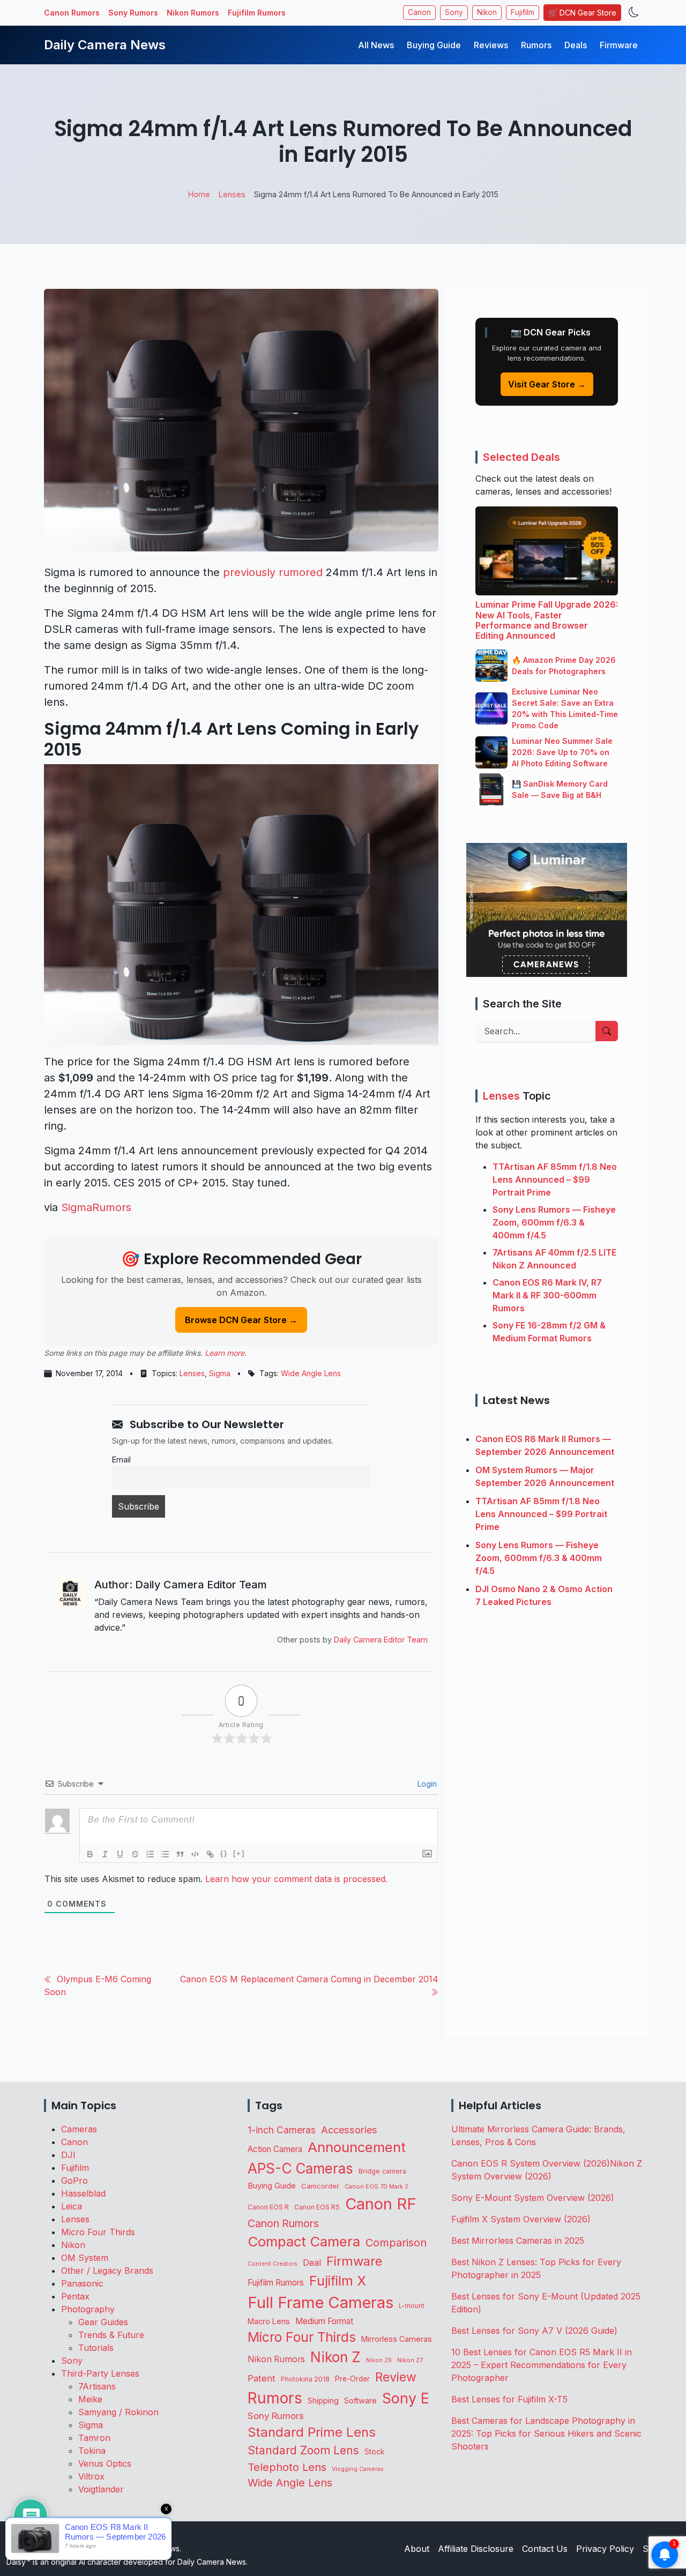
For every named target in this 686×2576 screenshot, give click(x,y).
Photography (88, 2309)
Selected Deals (521, 457)
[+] (239, 1853)
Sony (454, 12)
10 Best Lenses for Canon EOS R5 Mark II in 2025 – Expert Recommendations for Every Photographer (542, 2365)
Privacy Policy (605, 2549)
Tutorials (96, 2348)
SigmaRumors (96, 1207)
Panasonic (82, 2283)
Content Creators (273, 2264)
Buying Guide (434, 45)
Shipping (323, 2400)
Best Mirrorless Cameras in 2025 (519, 2241)
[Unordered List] (165, 1854)
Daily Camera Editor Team (381, 1640)
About (417, 2549)
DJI (68, 2155)
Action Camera (275, 2149)
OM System (85, 2258)
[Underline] (120, 1854)
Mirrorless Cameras (397, 2339)
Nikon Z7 (410, 2360)
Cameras (79, 2129)
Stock (374, 2452)
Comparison (396, 2243)
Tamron (94, 2438)
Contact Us (545, 2549)
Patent (262, 2378)
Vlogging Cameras (358, 2469)
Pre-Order (352, 2379)
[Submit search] (607, 1031)
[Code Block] (195, 1854)
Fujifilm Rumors (257, 13)
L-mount (412, 2306)
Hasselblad (83, 2193)
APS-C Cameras (300, 2168)
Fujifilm (523, 12)
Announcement (357, 2147)
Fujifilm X (338, 2281)
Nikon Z (335, 2357)
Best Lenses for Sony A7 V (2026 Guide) (534, 2331)
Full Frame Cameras (320, 2302)
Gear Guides (103, 2322)
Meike (90, 2399)
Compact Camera (304, 2241)
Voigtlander (101, 2489)
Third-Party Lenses (100, 2373)
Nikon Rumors (193, 13)
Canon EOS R (268, 2207)
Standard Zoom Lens (303, 2450)
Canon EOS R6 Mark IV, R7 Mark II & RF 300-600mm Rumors (547, 1295)
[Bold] (90, 1854)
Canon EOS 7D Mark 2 (376, 2186)
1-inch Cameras (282, 2130)
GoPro (74, 2181)
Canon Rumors (72, 13)
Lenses (192, 1373)
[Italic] (105, 1854)
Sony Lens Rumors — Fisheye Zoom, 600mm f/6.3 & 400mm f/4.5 (554, 1222)
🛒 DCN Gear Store (582, 13)
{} (224, 1853)
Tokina (92, 2451)
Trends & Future (111, 2335)
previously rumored (273, 572)
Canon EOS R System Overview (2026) (531, 2163)
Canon (419, 12)
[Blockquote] (180, 1854)
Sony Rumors (133, 13)
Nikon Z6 (379, 2360)
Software (360, 2401)
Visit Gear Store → (547, 384)
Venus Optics (105, 2463)
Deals (576, 45)
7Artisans (97, 2386)
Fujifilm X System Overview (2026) (521, 2219)
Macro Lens (269, 2321)
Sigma (220, 1373)
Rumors (536, 45)
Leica (72, 2206)
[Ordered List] (150, 1854)
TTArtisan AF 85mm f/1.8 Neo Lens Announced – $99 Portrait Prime (555, 1179)
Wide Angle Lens (311, 1373)
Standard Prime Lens (312, 2432)
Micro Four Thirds (98, 2232)
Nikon (487, 12)
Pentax (75, 2296)
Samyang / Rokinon (118, 2412)
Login (426, 1784)
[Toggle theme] (634, 13)
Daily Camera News (105, 45)
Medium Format (324, 2321)
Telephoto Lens (287, 2467)
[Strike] (135, 1854)
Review (396, 2377)
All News (376, 45)
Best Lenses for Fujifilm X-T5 (509, 2399)
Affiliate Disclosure (476, 2549)
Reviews (491, 45)
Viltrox (91, 2476)
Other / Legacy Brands (107, 2271)
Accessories (349, 2130)
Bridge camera (382, 2171)
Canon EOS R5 (317, 2207)
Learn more (225, 1353)
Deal (312, 2263)
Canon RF (381, 2204)
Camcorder (320, 2186)
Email (121, 1459)
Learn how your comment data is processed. (296, 1879)
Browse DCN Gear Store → (241, 1320)
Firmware (619, 45)
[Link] (210, 1854)
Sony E (406, 2398)
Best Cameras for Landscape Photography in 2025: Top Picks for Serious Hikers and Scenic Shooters (546, 2433)
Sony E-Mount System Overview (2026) (533, 2198)
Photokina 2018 (305, 2379)
